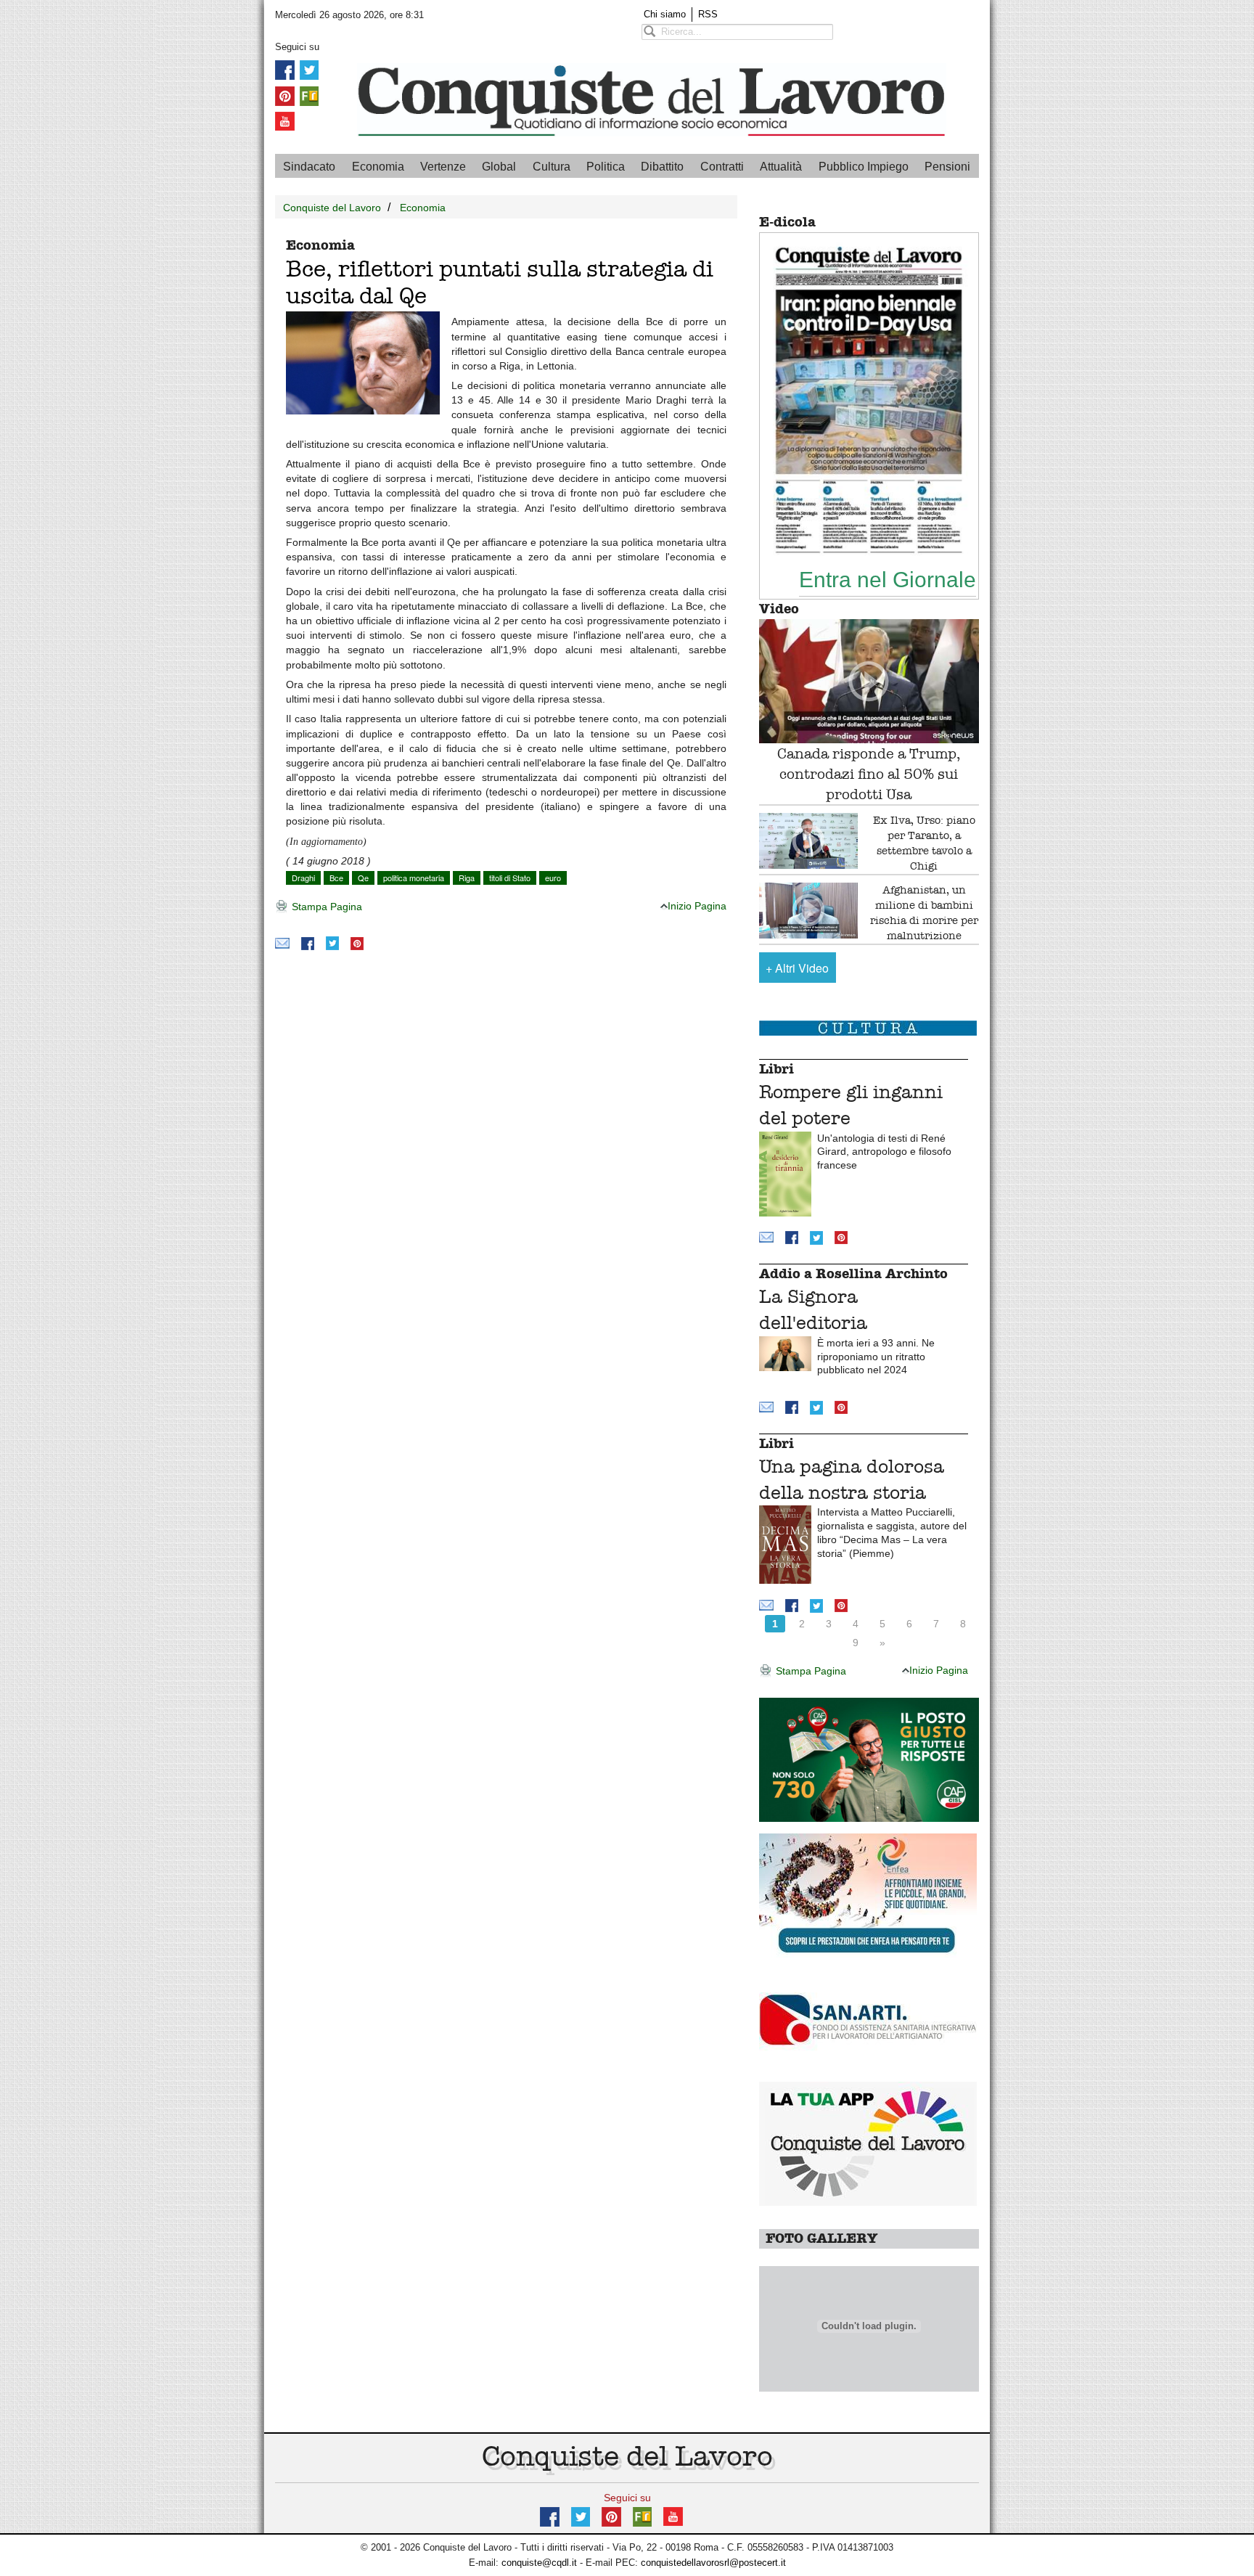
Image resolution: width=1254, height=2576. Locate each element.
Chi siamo (665, 14)
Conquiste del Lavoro (332, 208)
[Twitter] (309, 69)
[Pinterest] (285, 95)
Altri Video (797, 968)
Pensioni (947, 167)
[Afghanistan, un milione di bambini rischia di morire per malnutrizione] (809, 911)
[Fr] (309, 95)
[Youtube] (285, 121)
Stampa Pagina (325, 907)
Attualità (781, 167)
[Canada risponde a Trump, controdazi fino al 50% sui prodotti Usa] (869, 681)
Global (499, 167)
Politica (606, 167)
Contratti (722, 167)
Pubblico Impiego (864, 167)
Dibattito (662, 167)
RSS (708, 14)
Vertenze (443, 167)
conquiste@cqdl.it (539, 2563)
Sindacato (309, 167)
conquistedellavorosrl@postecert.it (713, 2563)
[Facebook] (285, 69)
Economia (378, 167)
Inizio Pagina (697, 906)
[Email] (282, 943)
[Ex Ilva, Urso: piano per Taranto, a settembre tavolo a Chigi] (809, 841)
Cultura (552, 167)
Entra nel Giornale (888, 579)
